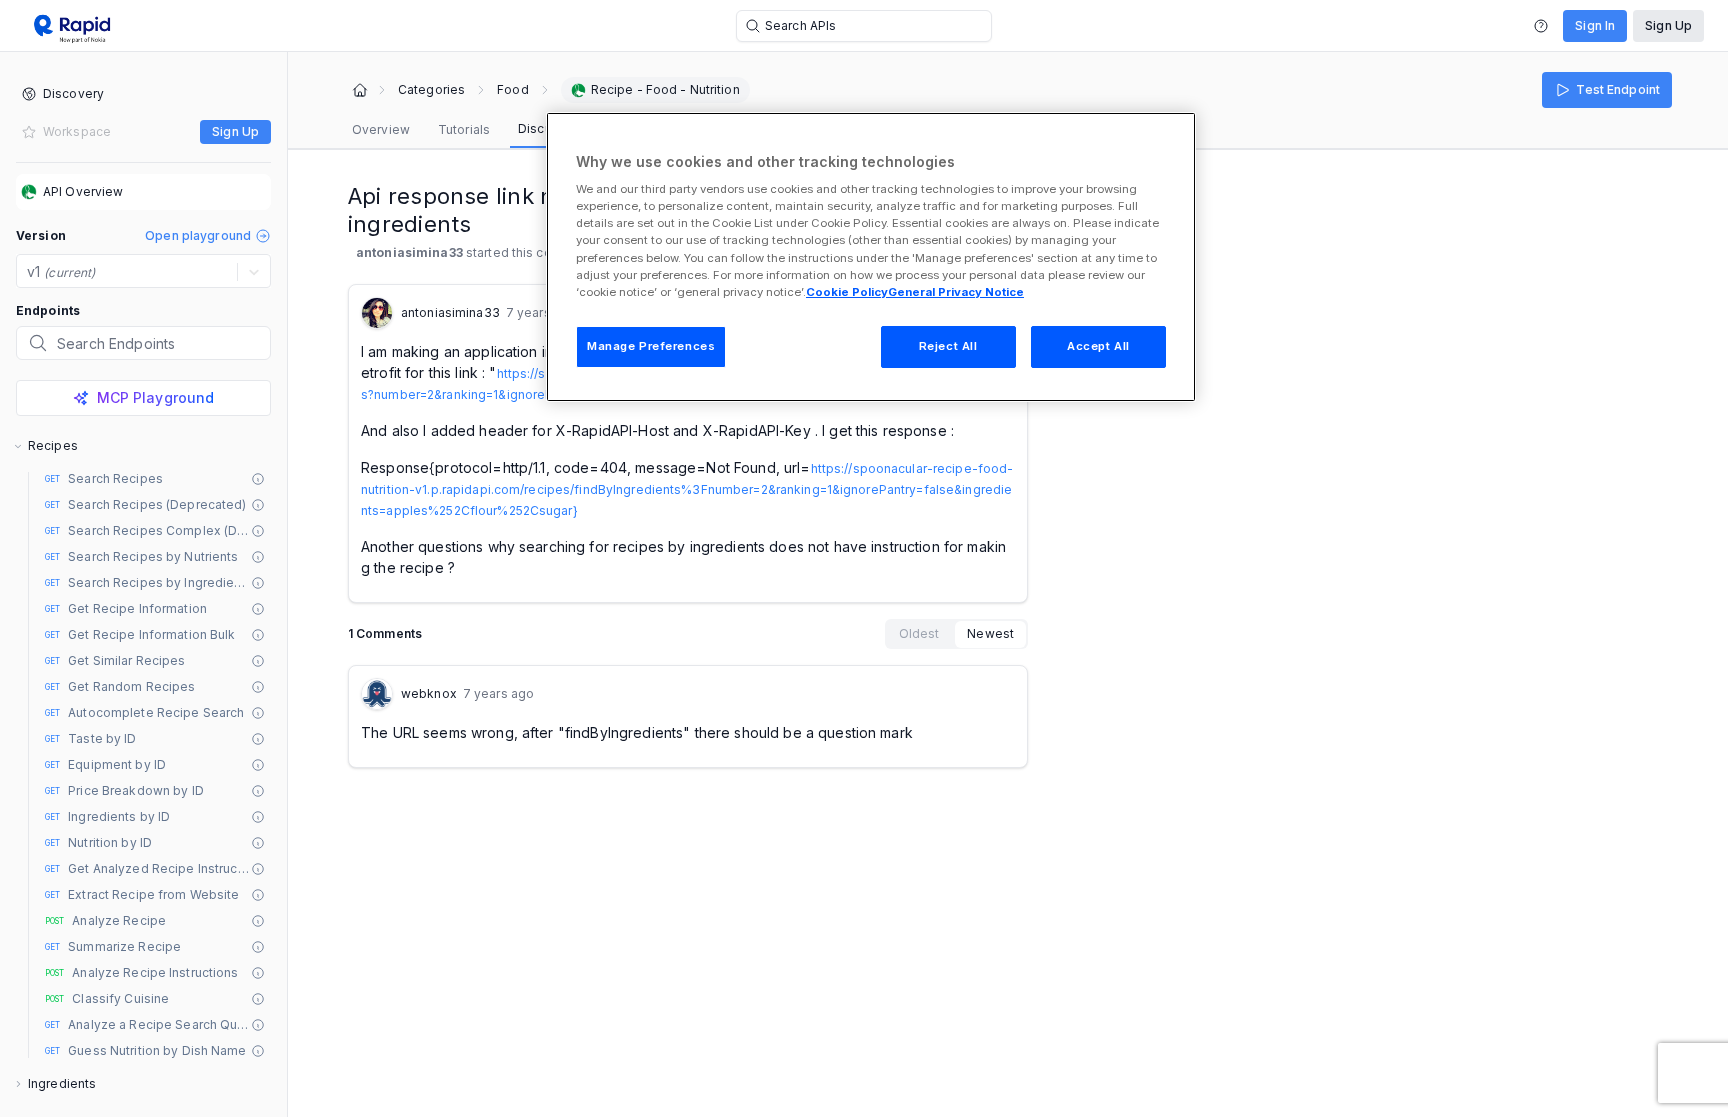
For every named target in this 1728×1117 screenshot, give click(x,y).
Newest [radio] (990, 633)
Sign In (1595, 25)
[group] (956, 634)
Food (512, 90)
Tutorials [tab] (464, 129)
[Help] (1541, 26)
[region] (871, 257)
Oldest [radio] (919, 633)
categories (431, 90)
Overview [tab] (381, 129)
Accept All (1098, 346)
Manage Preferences (651, 346)
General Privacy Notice (956, 292)
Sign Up (1668, 25)
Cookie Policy (847, 292)
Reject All (948, 346)
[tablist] (471, 130)
